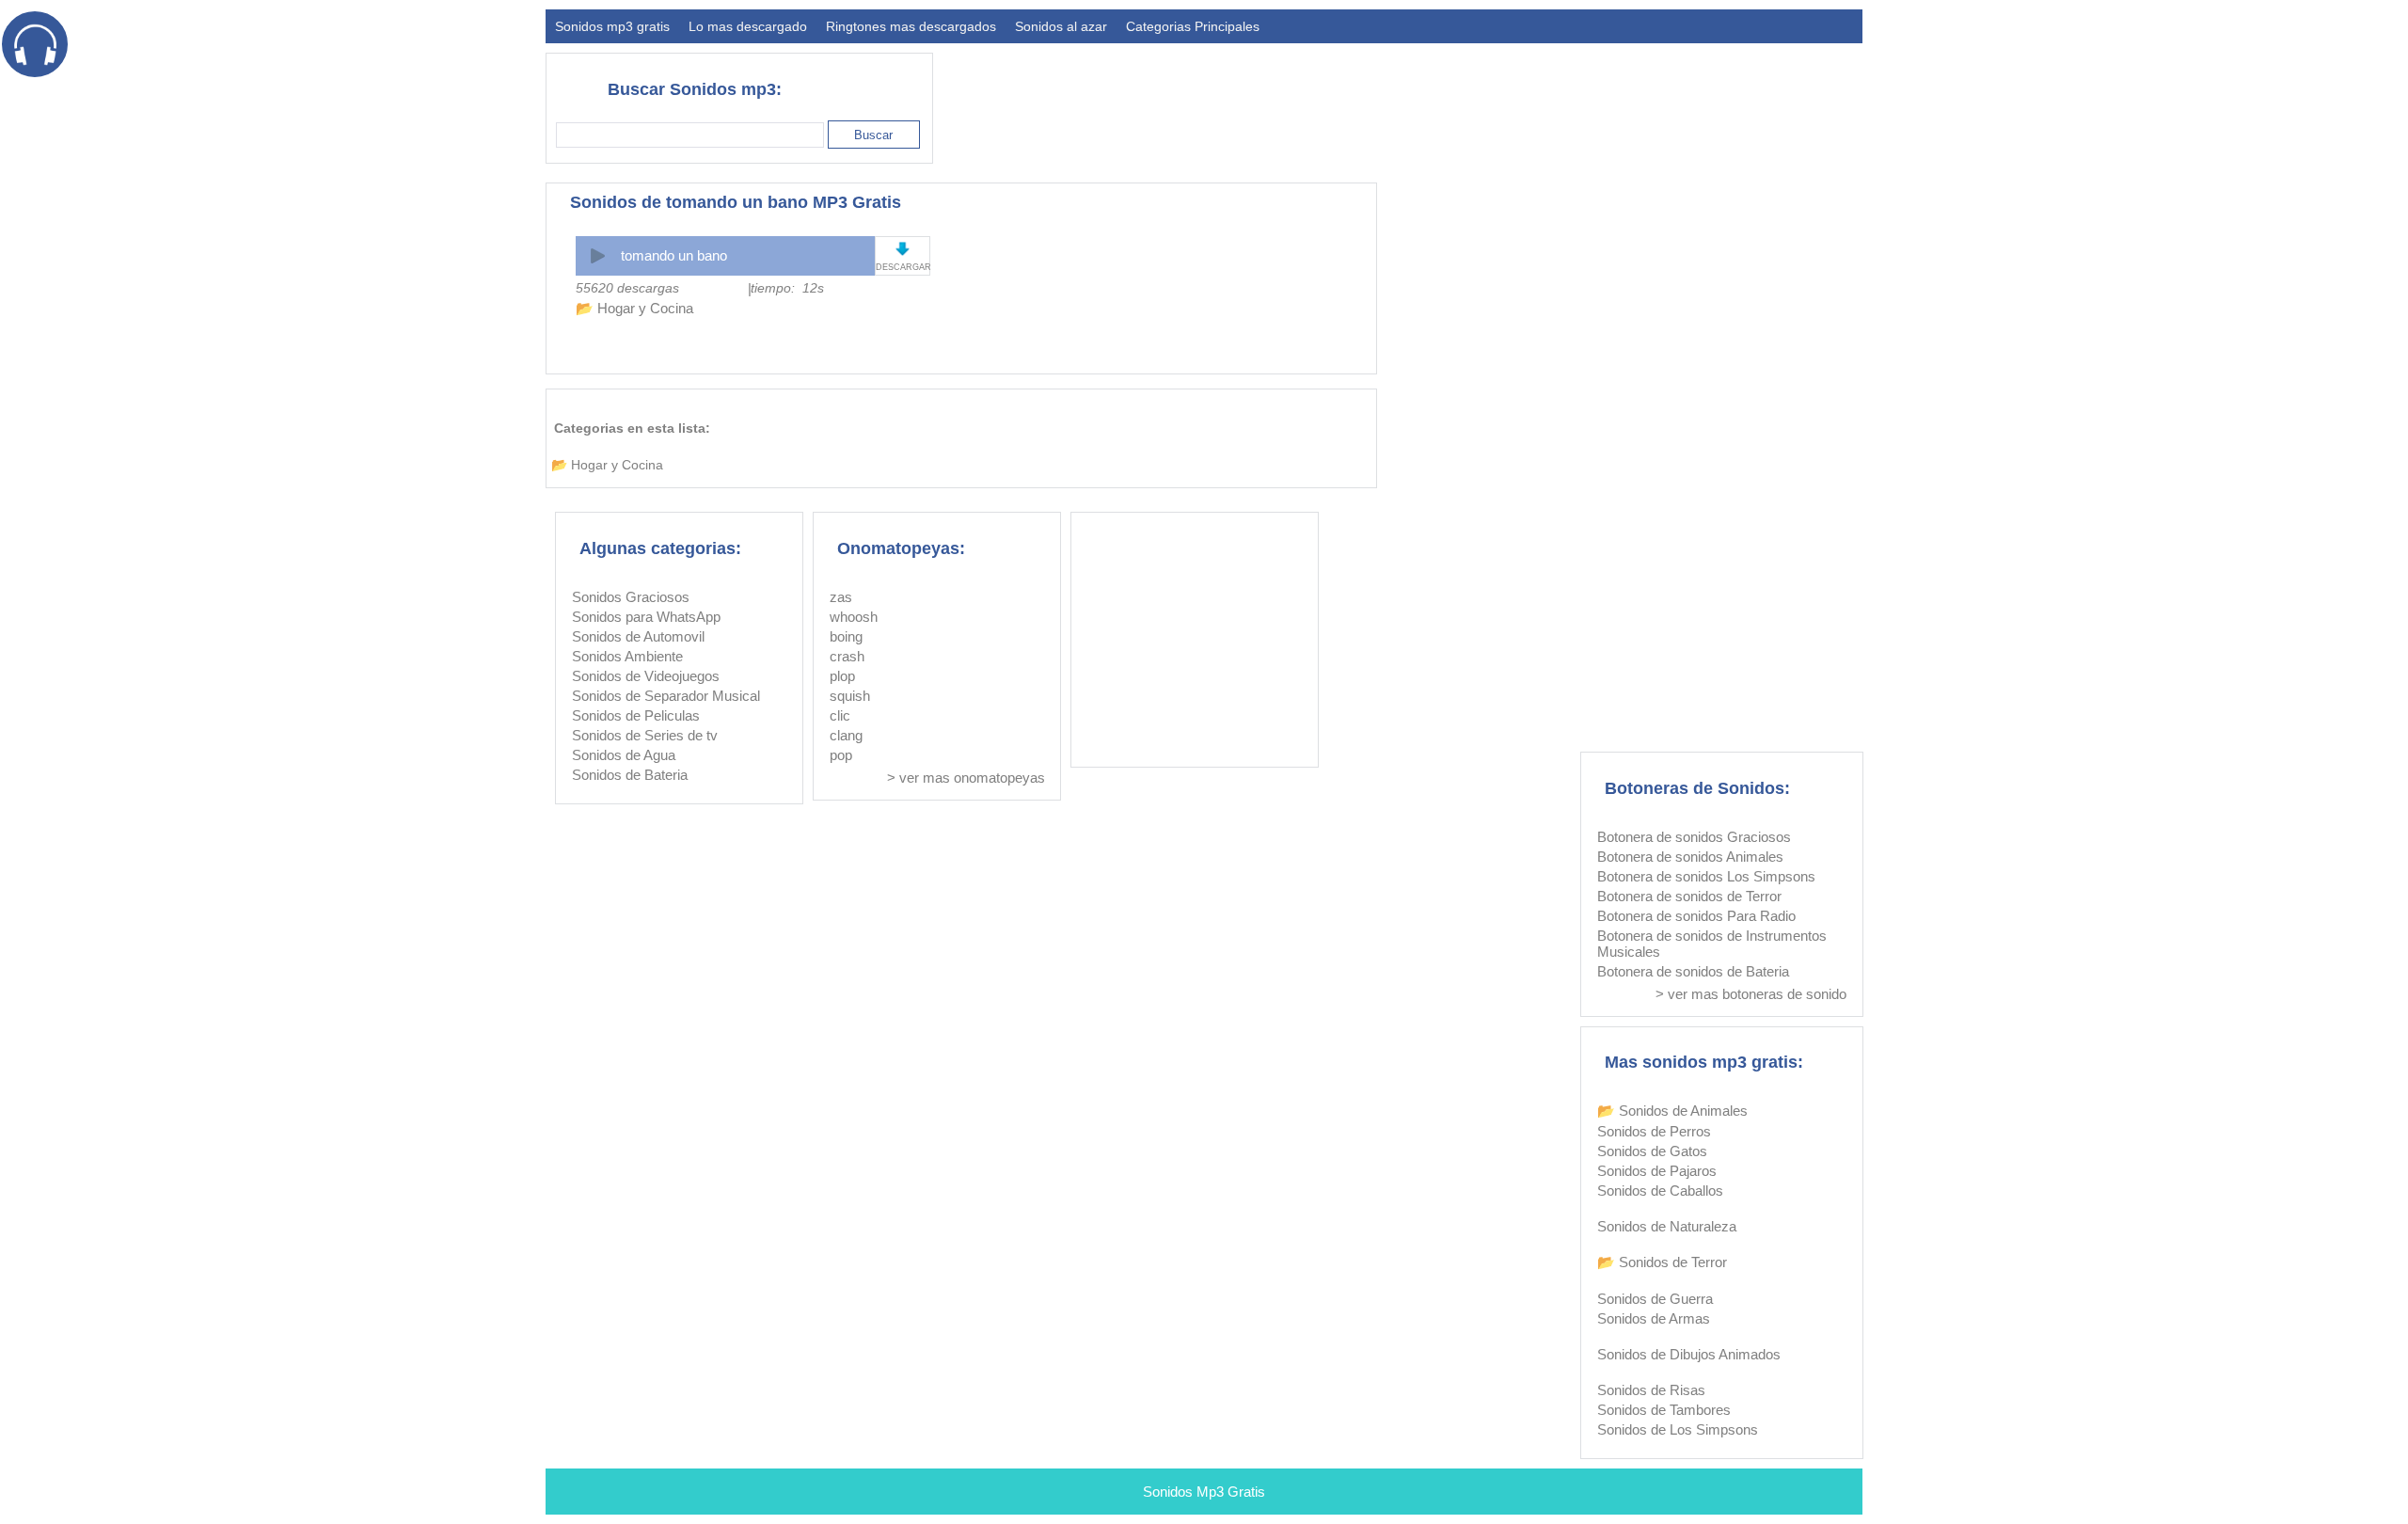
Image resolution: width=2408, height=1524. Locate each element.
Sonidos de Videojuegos (646, 676)
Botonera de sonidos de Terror (1689, 896)
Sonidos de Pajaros (1657, 1171)
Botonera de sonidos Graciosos (1694, 837)
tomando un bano (674, 255)
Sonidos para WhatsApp (646, 617)
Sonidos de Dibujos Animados (1689, 1354)
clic (840, 715)
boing (846, 636)
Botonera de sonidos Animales (1690, 857)
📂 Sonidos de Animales (1672, 1111)
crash (847, 656)
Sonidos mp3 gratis (612, 26)
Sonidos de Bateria (630, 775)
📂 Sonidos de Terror (1662, 1262)
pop (841, 755)
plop (842, 676)
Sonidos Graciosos (631, 597)
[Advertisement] (1520, 100)
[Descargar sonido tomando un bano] (903, 249)
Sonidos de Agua (624, 755)
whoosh (854, 617)
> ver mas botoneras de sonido (1751, 994)
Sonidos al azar (1061, 26)
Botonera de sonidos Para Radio (1696, 916)
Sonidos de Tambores (1664, 1410)
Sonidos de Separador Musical (666, 696)
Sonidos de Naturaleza (1667, 1226)
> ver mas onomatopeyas (966, 778)
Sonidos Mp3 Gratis (1204, 1492)
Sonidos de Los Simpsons (1678, 1429)
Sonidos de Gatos (1652, 1151)
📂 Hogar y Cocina (634, 308)
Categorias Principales (1193, 26)
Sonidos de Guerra (1655, 1299)
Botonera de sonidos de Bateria (1693, 971)
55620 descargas (627, 288)
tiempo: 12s (787, 288)
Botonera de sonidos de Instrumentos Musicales (1712, 944)
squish (850, 696)
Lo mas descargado (748, 26)
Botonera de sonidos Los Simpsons (1706, 876)
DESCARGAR (903, 267)
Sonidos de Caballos (1660, 1191)
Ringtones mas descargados (911, 26)
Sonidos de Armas (1654, 1318)
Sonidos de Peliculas (636, 715)
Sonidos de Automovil (638, 636)
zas (841, 597)
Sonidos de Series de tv (645, 735)
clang (846, 735)
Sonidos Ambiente (627, 656)
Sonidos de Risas (1651, 1390)
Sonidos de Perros (1654, 1131)
